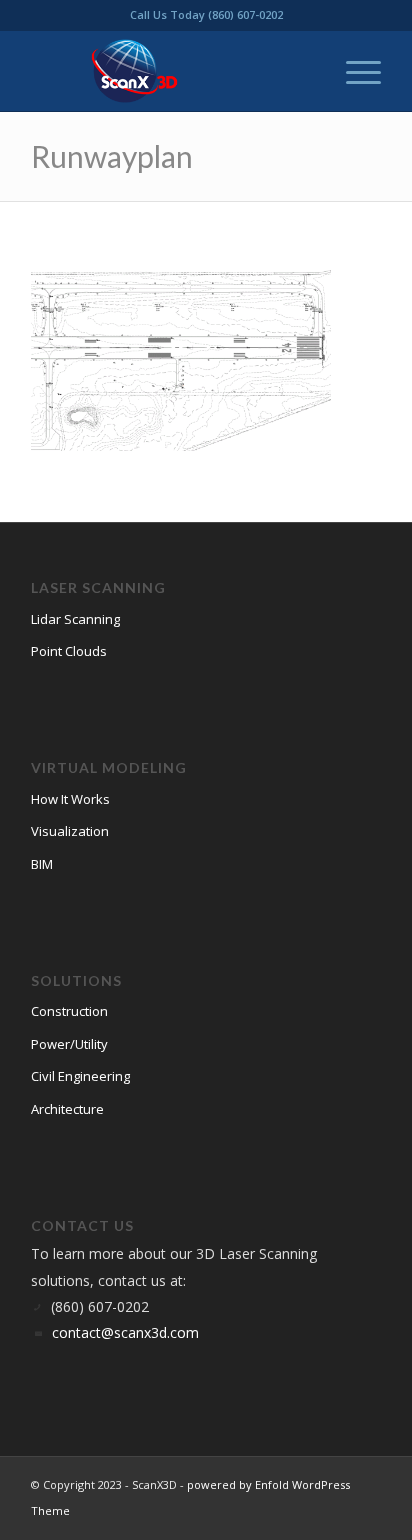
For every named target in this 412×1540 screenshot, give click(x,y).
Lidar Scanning (75, 619)
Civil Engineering (80, 1076)
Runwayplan (112, 156)
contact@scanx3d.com (125, 1332)
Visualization (70, 831)
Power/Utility (69, 1044)
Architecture (67, 1109)
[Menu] (353, 71)
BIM (42, 864)
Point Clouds (69, 651)
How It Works (70, 799)
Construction (69, 1011)
